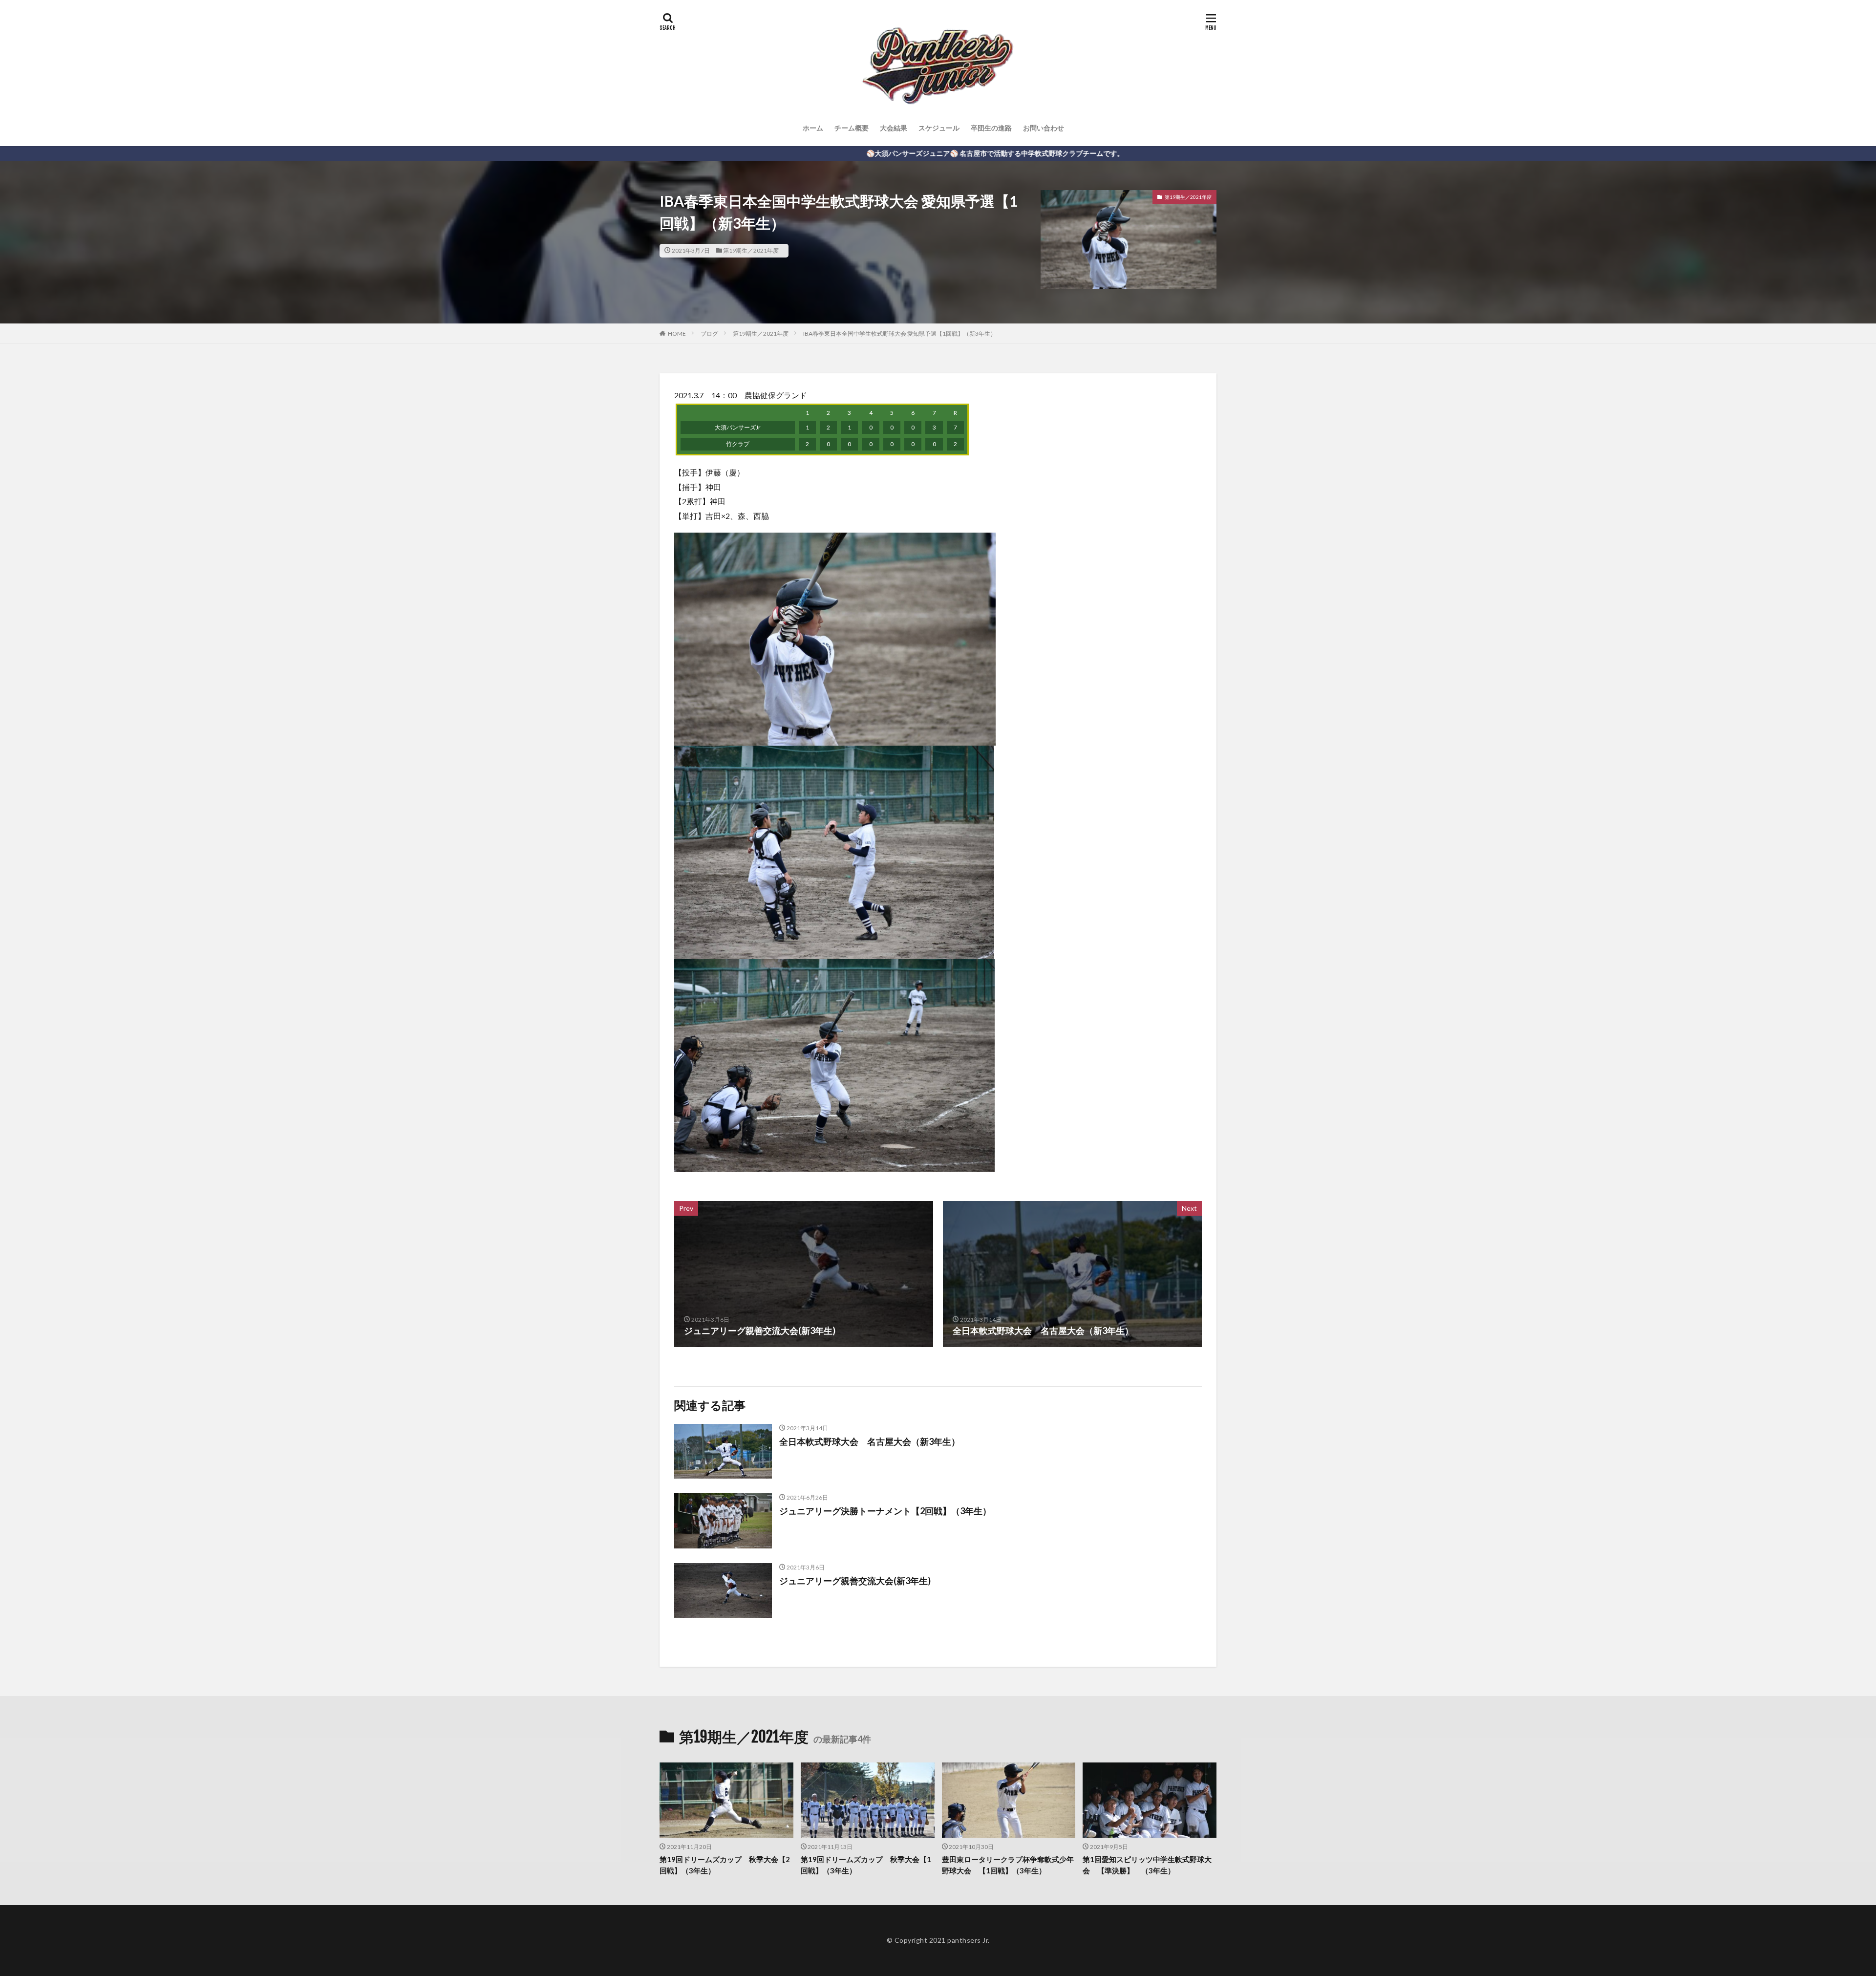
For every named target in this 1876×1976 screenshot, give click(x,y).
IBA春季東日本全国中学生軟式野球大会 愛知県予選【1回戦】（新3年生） (900, 333)
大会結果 (894, 128)
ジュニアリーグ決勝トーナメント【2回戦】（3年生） (885, 1511)
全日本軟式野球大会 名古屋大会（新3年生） (870, 1441)
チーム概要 (852, 128)
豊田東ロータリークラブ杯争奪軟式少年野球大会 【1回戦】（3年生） (1008, 1865)
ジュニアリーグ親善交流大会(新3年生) (855, 1581)
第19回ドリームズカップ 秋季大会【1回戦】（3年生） (866, 1865)
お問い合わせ (1044, 128)
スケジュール (939, 128)
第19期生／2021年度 (751, 250)
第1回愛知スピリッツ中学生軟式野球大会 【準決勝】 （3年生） (1147, 1865)
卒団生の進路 (991, 128)
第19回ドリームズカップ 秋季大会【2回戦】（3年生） (725, 1865)
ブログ (709, 333)
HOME (677, 333)
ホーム (813, 128)
